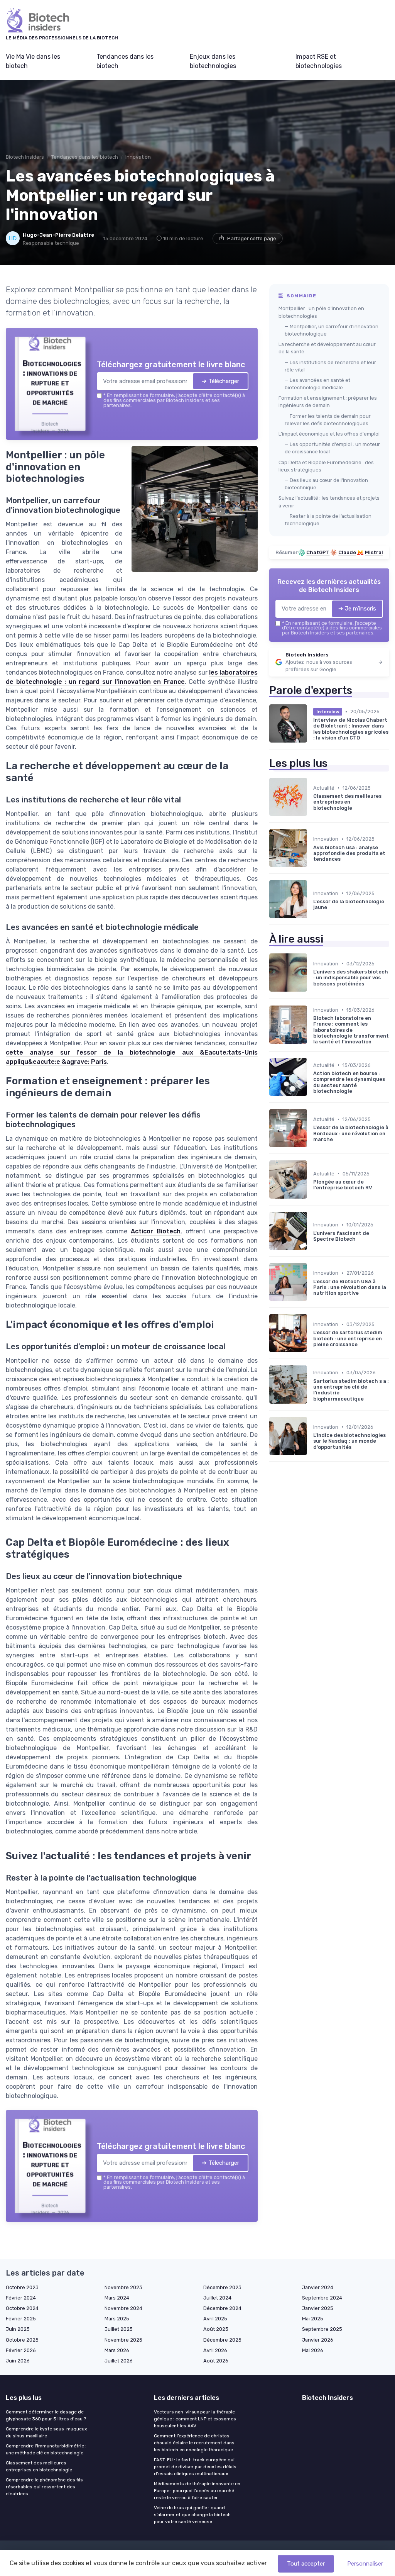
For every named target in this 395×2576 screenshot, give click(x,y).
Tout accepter (306, 2564)
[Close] (337, 1231)
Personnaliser (365, 2564)
